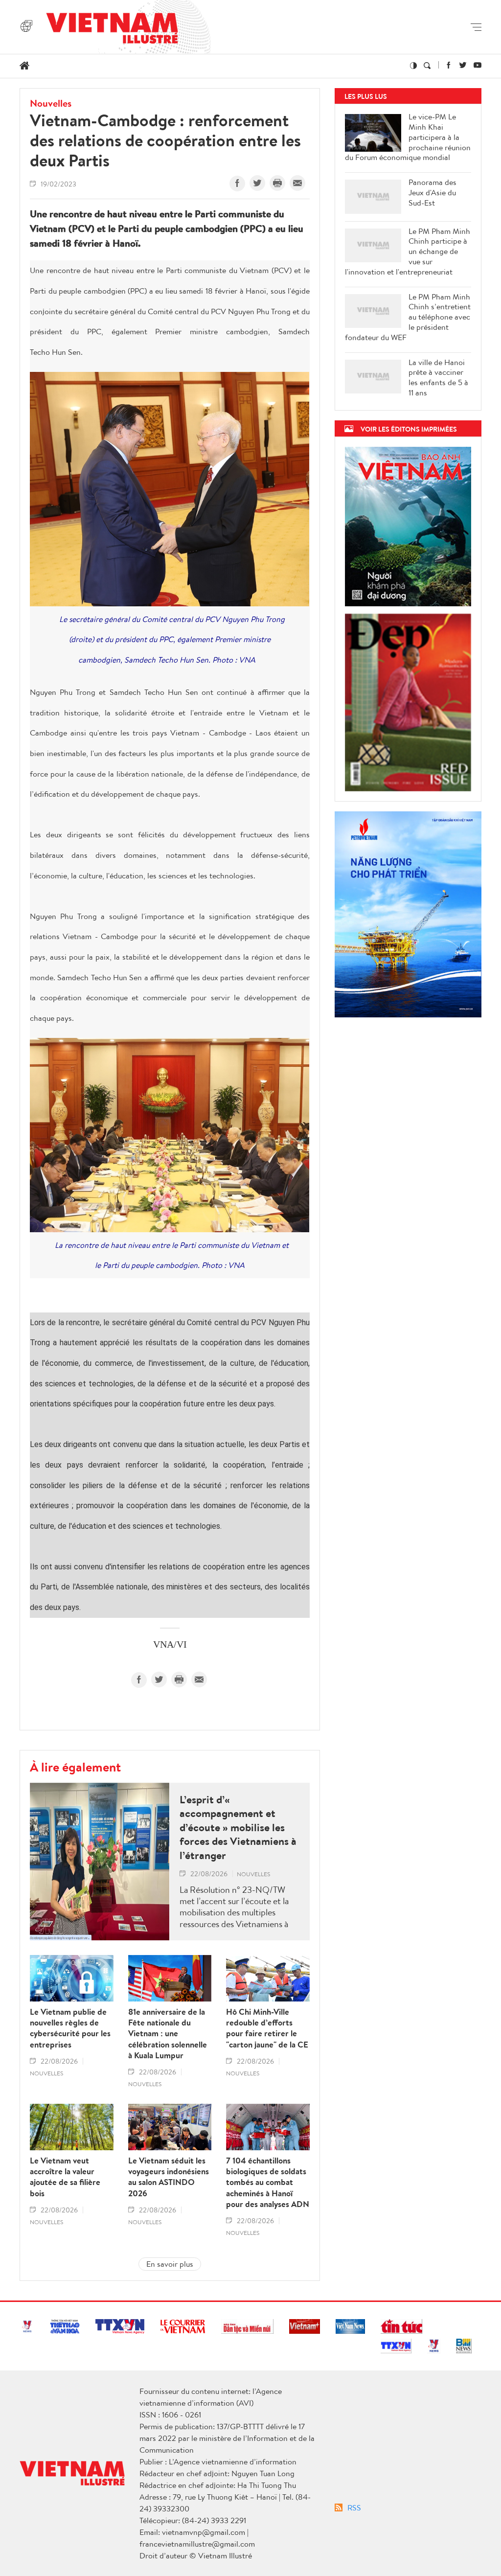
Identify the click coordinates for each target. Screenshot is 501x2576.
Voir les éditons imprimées (409, 429)
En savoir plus (170, 2264)
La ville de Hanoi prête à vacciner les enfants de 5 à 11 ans (438, 378)
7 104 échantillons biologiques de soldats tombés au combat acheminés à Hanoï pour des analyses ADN (268, 2182)
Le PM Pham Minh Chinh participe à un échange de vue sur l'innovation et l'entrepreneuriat (408, 252)
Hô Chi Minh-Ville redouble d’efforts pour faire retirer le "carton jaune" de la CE (267, 2028)
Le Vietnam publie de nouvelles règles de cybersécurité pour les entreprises (70, 2028)
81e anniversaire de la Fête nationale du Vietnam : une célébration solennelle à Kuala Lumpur (168, 2033)
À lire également (75, 1767)
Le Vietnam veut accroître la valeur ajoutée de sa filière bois (65, 2177)
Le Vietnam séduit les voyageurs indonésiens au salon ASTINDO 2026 (169, 2177)
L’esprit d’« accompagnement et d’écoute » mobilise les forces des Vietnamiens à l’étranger (238, 1828)
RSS (354, 2507)
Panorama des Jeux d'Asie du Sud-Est (433, 192)
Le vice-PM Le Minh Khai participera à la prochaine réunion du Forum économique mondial (408, 137)
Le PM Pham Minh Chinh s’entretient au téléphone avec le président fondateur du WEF (408, 317)
